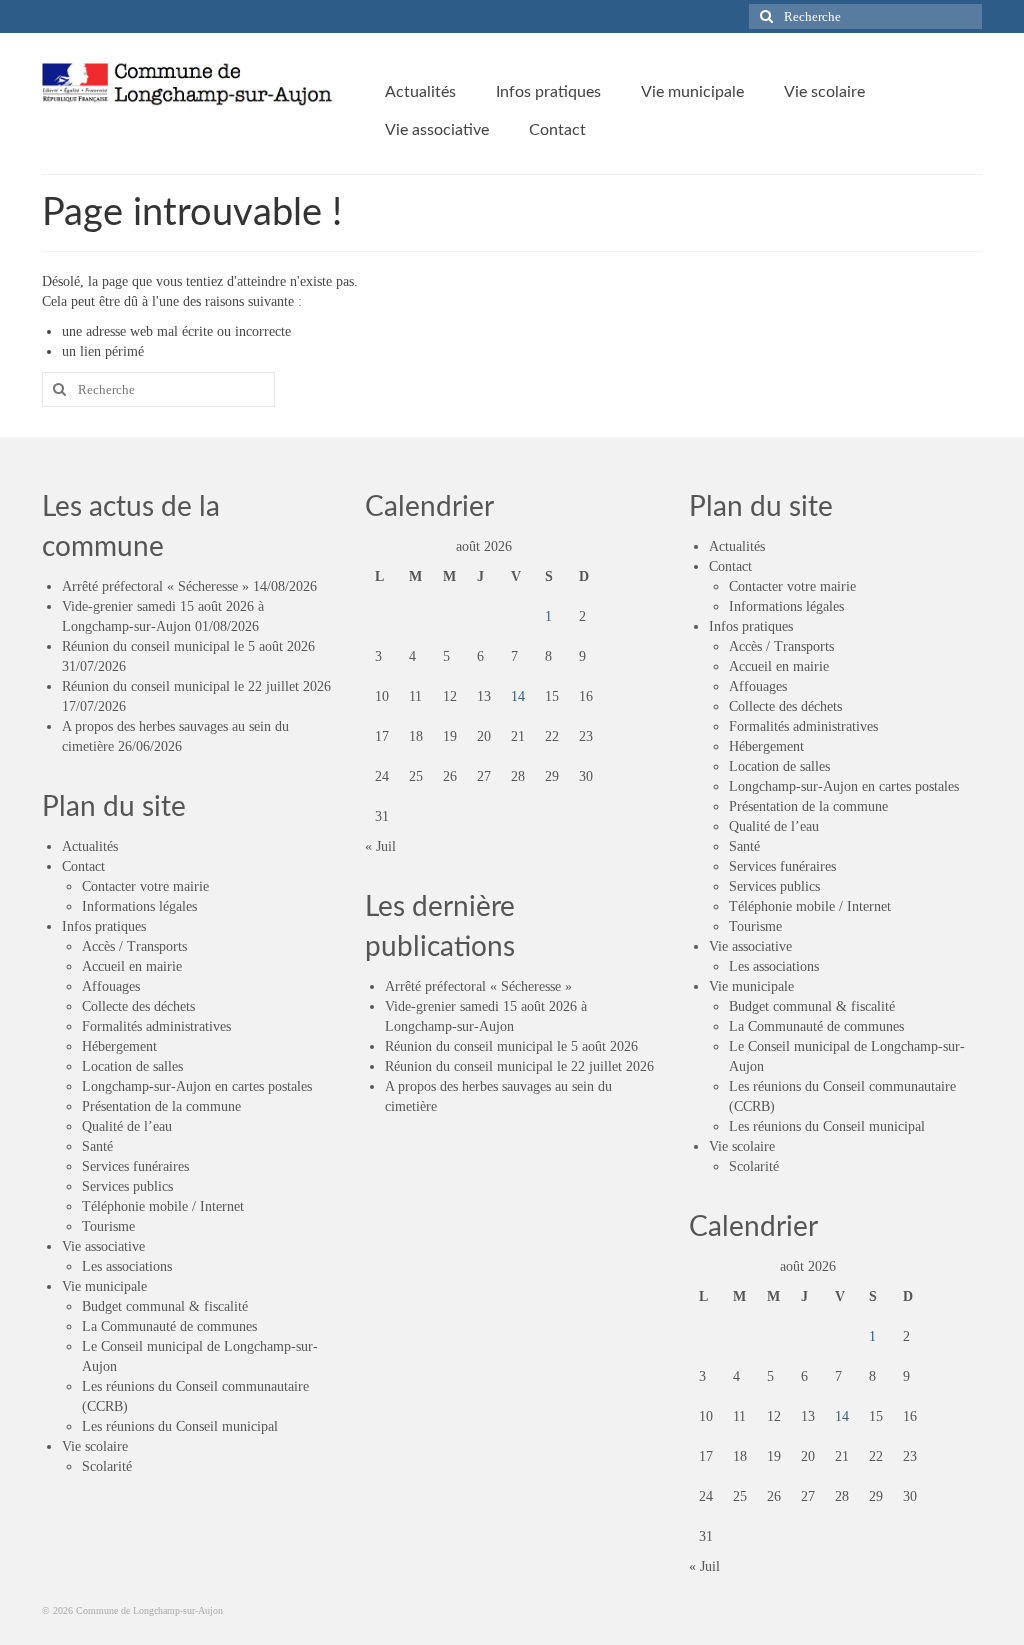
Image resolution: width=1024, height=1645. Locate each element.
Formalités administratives (156, 1026)
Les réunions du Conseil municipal (180, 1426)
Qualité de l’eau (127, 1126)
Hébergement (119, 1046)
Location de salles (132, 1066)
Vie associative (103, 1246)
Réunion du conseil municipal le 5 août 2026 (188, 646)
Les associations (127, 1266)
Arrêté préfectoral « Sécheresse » (155, 586)
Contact (83, 866)
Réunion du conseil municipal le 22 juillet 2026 (196, 686)
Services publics (127, 1186)
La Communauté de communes (169, 1326)
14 (518, 696)
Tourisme (108, 1226)
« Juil (380, 846)
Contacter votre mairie (145, 886)
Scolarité (107, 1466)
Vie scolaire (95, 1446)
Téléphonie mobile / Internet (163, 1206)
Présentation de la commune (161, 1106)
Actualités (90, 846)
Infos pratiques (104, 926)
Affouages (111, 986)
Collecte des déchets (138, 1006)
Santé (97, 1146)
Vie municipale (104, 1286)
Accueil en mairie (132, 966)
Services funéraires (135, 1166)
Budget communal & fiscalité (165, 1306)
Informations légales (139, 906)
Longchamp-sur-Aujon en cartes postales (197, 1086)
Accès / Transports (134, 946)
